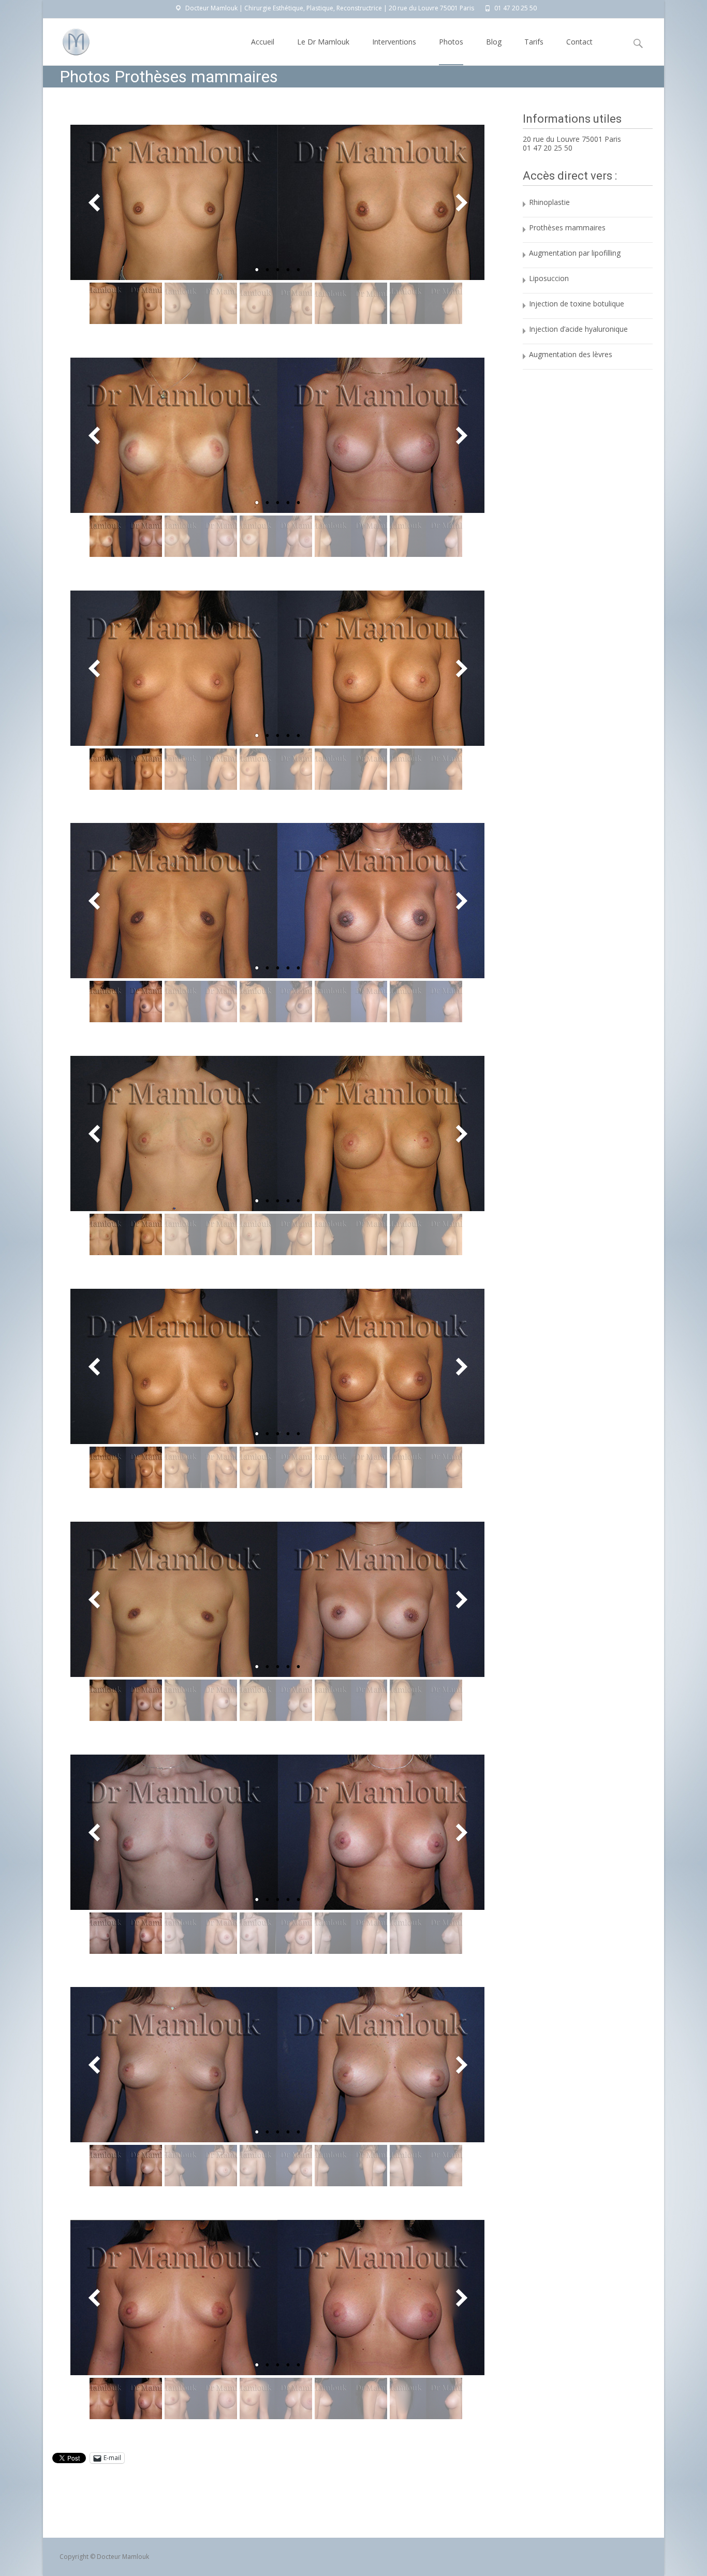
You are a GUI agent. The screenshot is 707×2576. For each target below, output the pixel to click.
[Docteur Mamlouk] (68, 39)
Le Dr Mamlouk (323, 42)
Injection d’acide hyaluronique (578, 329)
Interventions (394, 42)
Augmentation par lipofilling (575, 253)
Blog (494, 42)
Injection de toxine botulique (577, 304)
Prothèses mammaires (567, 227)
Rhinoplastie (549, 202)
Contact (579, 42)
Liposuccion (549, 278)
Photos (451, 42)
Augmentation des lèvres (571, 354)
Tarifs (534, 42)
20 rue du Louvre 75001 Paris (572, 139)
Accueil (263, 42)
